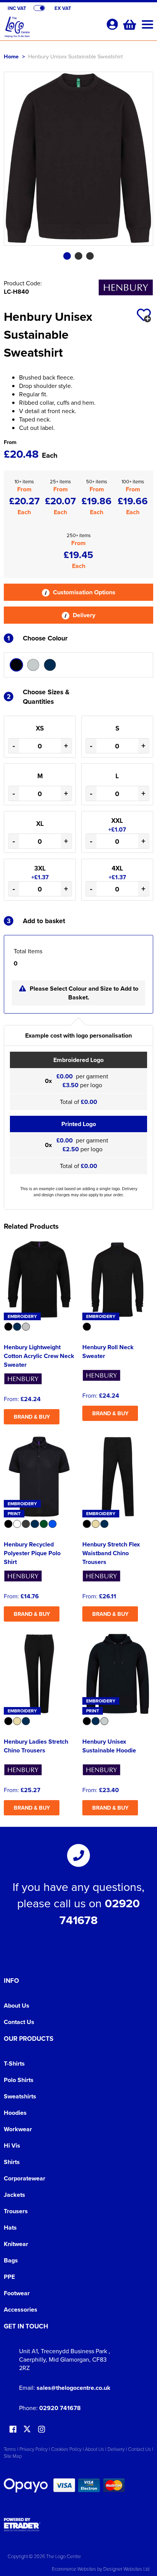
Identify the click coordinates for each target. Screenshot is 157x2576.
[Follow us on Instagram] (42, 2430)
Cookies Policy (66, 2449)
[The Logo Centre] (52, 29)
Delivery (83, 615)
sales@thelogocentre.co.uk (74, 2388)
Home (11, 56)
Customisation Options (83, 592)
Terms (10, 2449)
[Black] (16, 665)
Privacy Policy (34, 2449)
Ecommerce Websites (74, 2569)
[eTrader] (78, 2525)
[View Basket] (129, 24)
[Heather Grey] (33, 665)
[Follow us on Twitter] (28, 2429)
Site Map (13, 2456)
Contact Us (19, 2022)
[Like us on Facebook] (13, 2430)
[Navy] (50, 665)
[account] (112, 24)
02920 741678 (60, 2408)
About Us (17, 2006)
